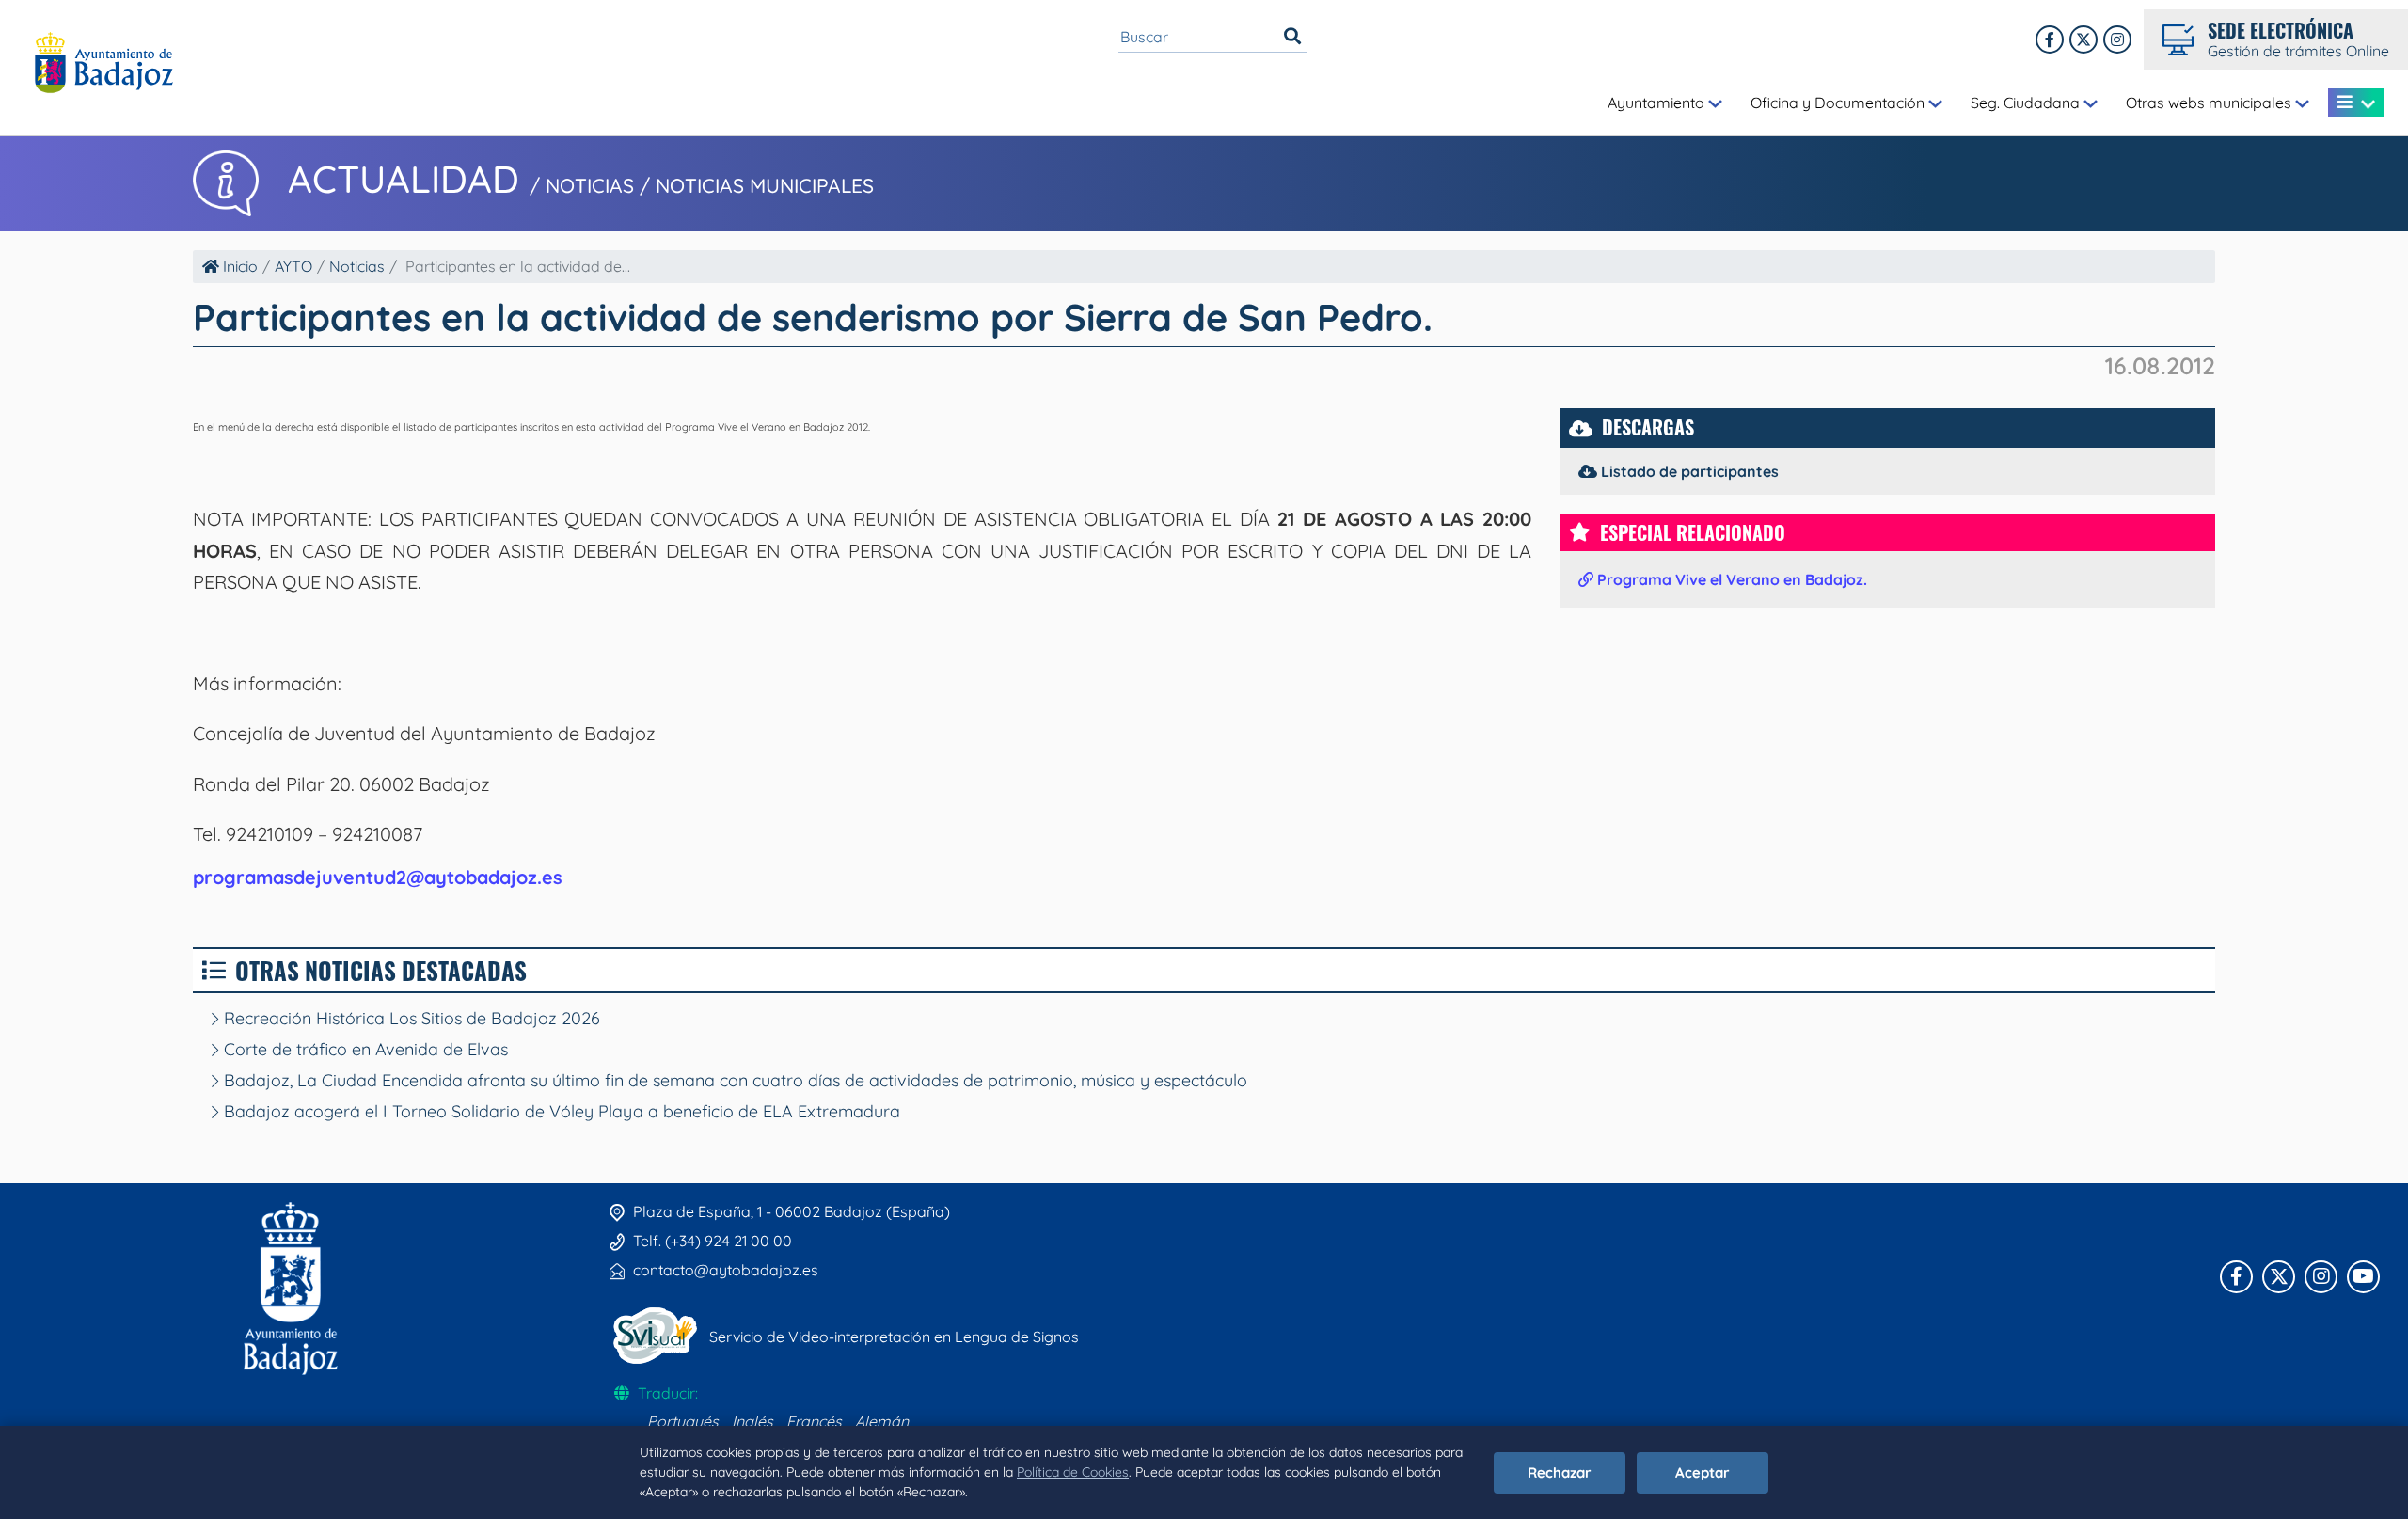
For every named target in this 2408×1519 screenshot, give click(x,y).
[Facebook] (2050, 40)
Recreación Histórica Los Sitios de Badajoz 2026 (410, 1018)
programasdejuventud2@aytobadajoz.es (378, 877)
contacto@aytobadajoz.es (726, 1270)
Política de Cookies (1073, 1472)
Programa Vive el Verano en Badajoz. (1730, 579)
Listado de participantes (1688, 471)
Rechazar (1560, 1472)
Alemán (882, 1421)
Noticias (357, 266)
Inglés (752, 1421)
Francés (814, 1421)
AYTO (293, 266)
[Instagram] (2117, 40)
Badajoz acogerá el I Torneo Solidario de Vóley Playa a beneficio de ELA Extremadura (560, 1111)
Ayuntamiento (1658, 103)
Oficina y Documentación (1839, 103)
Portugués (683, 1421)
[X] (2083, 40)
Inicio (238, 266)
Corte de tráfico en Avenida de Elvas (364, 1049)
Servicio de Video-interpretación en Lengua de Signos (894, 1337)
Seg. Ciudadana (2027, 103)
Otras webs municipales (2210, 103)
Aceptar (1703, 1472)
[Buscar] (1292, 37)
